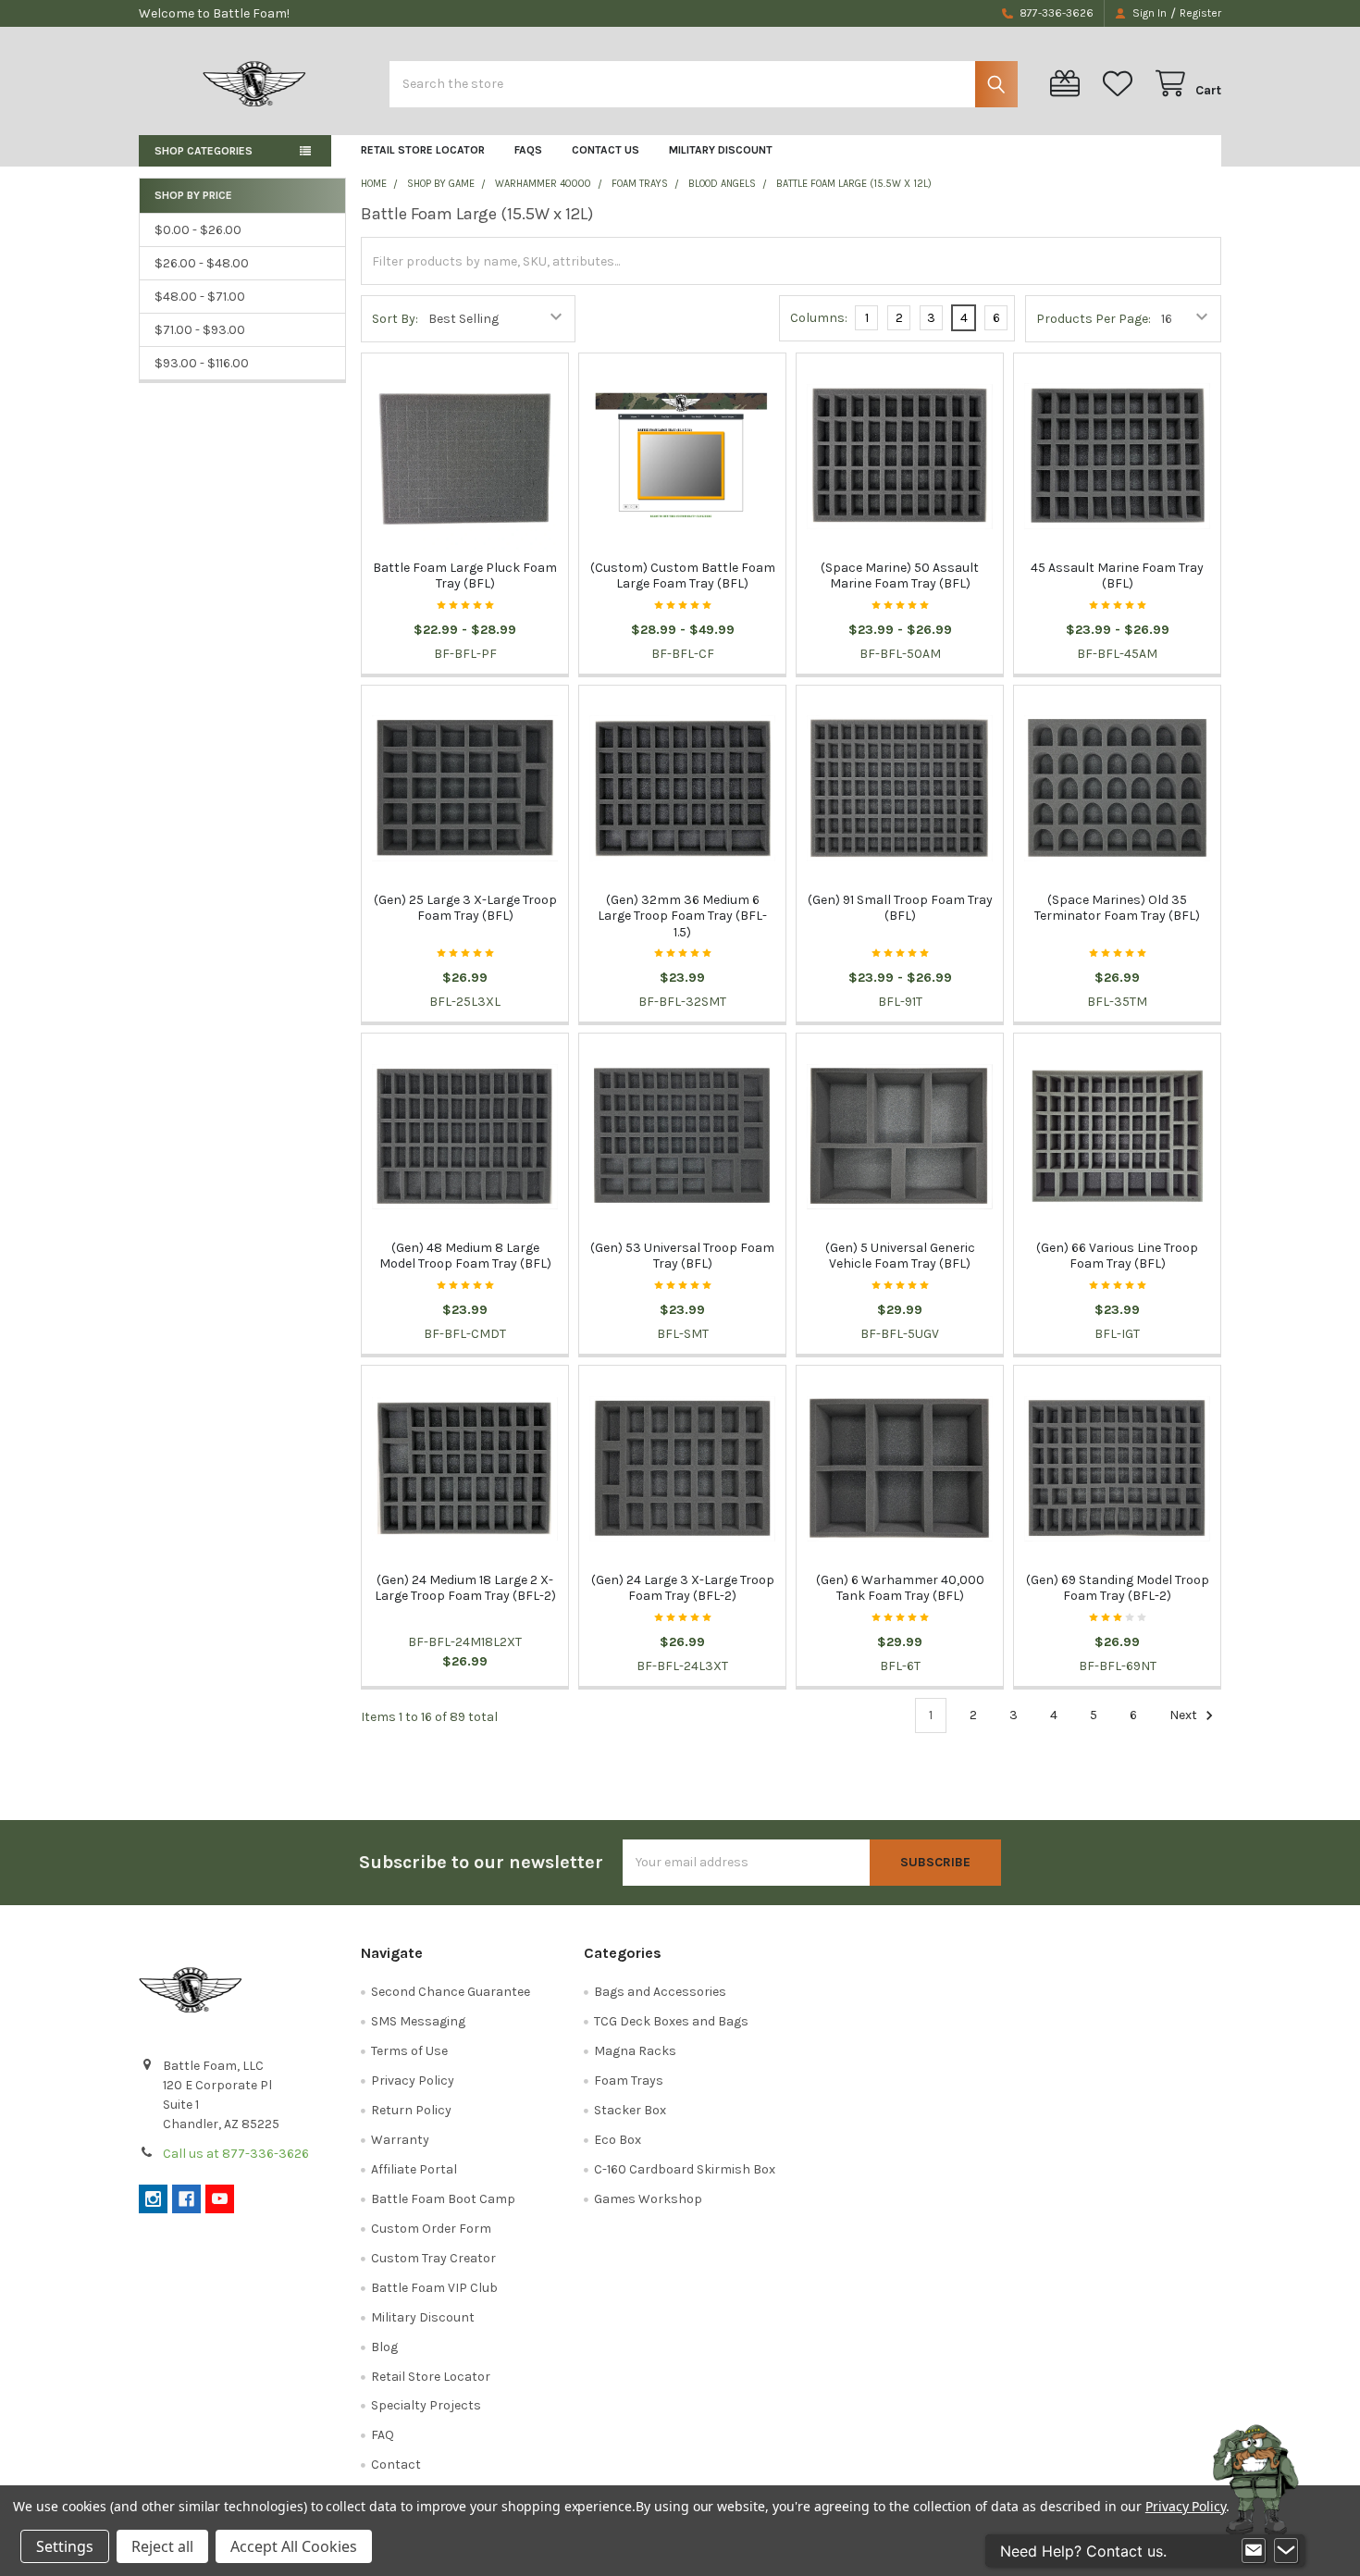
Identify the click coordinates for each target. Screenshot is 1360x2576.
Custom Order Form (431, 2229)
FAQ (383, 2435)
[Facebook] (186, 2199)
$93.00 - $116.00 (202, 363)
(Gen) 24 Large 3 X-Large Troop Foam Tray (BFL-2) (683, 1588)
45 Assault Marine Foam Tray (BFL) (1117, 576)
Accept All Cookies (294, 2546)
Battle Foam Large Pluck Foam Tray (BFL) (465, 576)
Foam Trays (629, 2081)
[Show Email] (1254, 2551)
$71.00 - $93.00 (200, 330)
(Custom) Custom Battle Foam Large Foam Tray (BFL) (683, 576)
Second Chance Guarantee (451, 1992)
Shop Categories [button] (204, 151)
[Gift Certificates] (1069, 84)
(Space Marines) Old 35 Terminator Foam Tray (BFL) (1117, 908)
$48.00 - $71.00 (200, 297)
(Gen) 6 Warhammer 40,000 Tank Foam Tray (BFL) (900, 1588)
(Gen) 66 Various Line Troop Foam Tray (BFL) (1117, 1256)
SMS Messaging (418, 2021)
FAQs (528, 150)
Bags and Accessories (660, 1992)
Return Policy (411, 2110)
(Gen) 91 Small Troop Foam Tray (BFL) (900, 908)
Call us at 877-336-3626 (236, 2154)
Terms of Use (409, 2051)
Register (1200, 13)
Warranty (400, 2140)
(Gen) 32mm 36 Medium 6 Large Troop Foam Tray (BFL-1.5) (682, 916)
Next (1185, 1715)
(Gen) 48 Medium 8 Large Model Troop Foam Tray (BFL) (465, 1256)
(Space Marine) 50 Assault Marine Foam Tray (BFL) (900, 576)
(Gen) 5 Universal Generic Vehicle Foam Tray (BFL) (900, 1256)
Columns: (819, 318)
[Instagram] (153, 2199)
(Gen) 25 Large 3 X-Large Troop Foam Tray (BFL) (465, 908)
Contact (396, 2465)
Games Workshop (648, 2199)
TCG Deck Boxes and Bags (671, 2021)
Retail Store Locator (423, 150)
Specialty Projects (426, 2405)
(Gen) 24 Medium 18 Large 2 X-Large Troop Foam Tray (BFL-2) (465, 1588)
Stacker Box (630, 2110)
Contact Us (606, 150)
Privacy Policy (413, 2081)
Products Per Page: (1094, 319)
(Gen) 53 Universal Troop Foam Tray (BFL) (682, 1256)
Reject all (162, 2546)
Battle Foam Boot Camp (443, 2199)
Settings (65, 2546)
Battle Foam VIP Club (434, 2288)
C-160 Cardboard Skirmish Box (685, 2169)
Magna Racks (635, 2051)
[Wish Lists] (1121, 84)
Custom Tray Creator (433, 2258)
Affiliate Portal (414, 2169)
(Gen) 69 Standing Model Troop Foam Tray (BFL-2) (1118, 1588)
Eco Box (618, 2140)
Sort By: (395, 319)
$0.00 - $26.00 (198, 230)
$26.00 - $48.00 (202, 263)
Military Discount (721, 150)
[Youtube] (220, 2199)
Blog (384, 2347)
